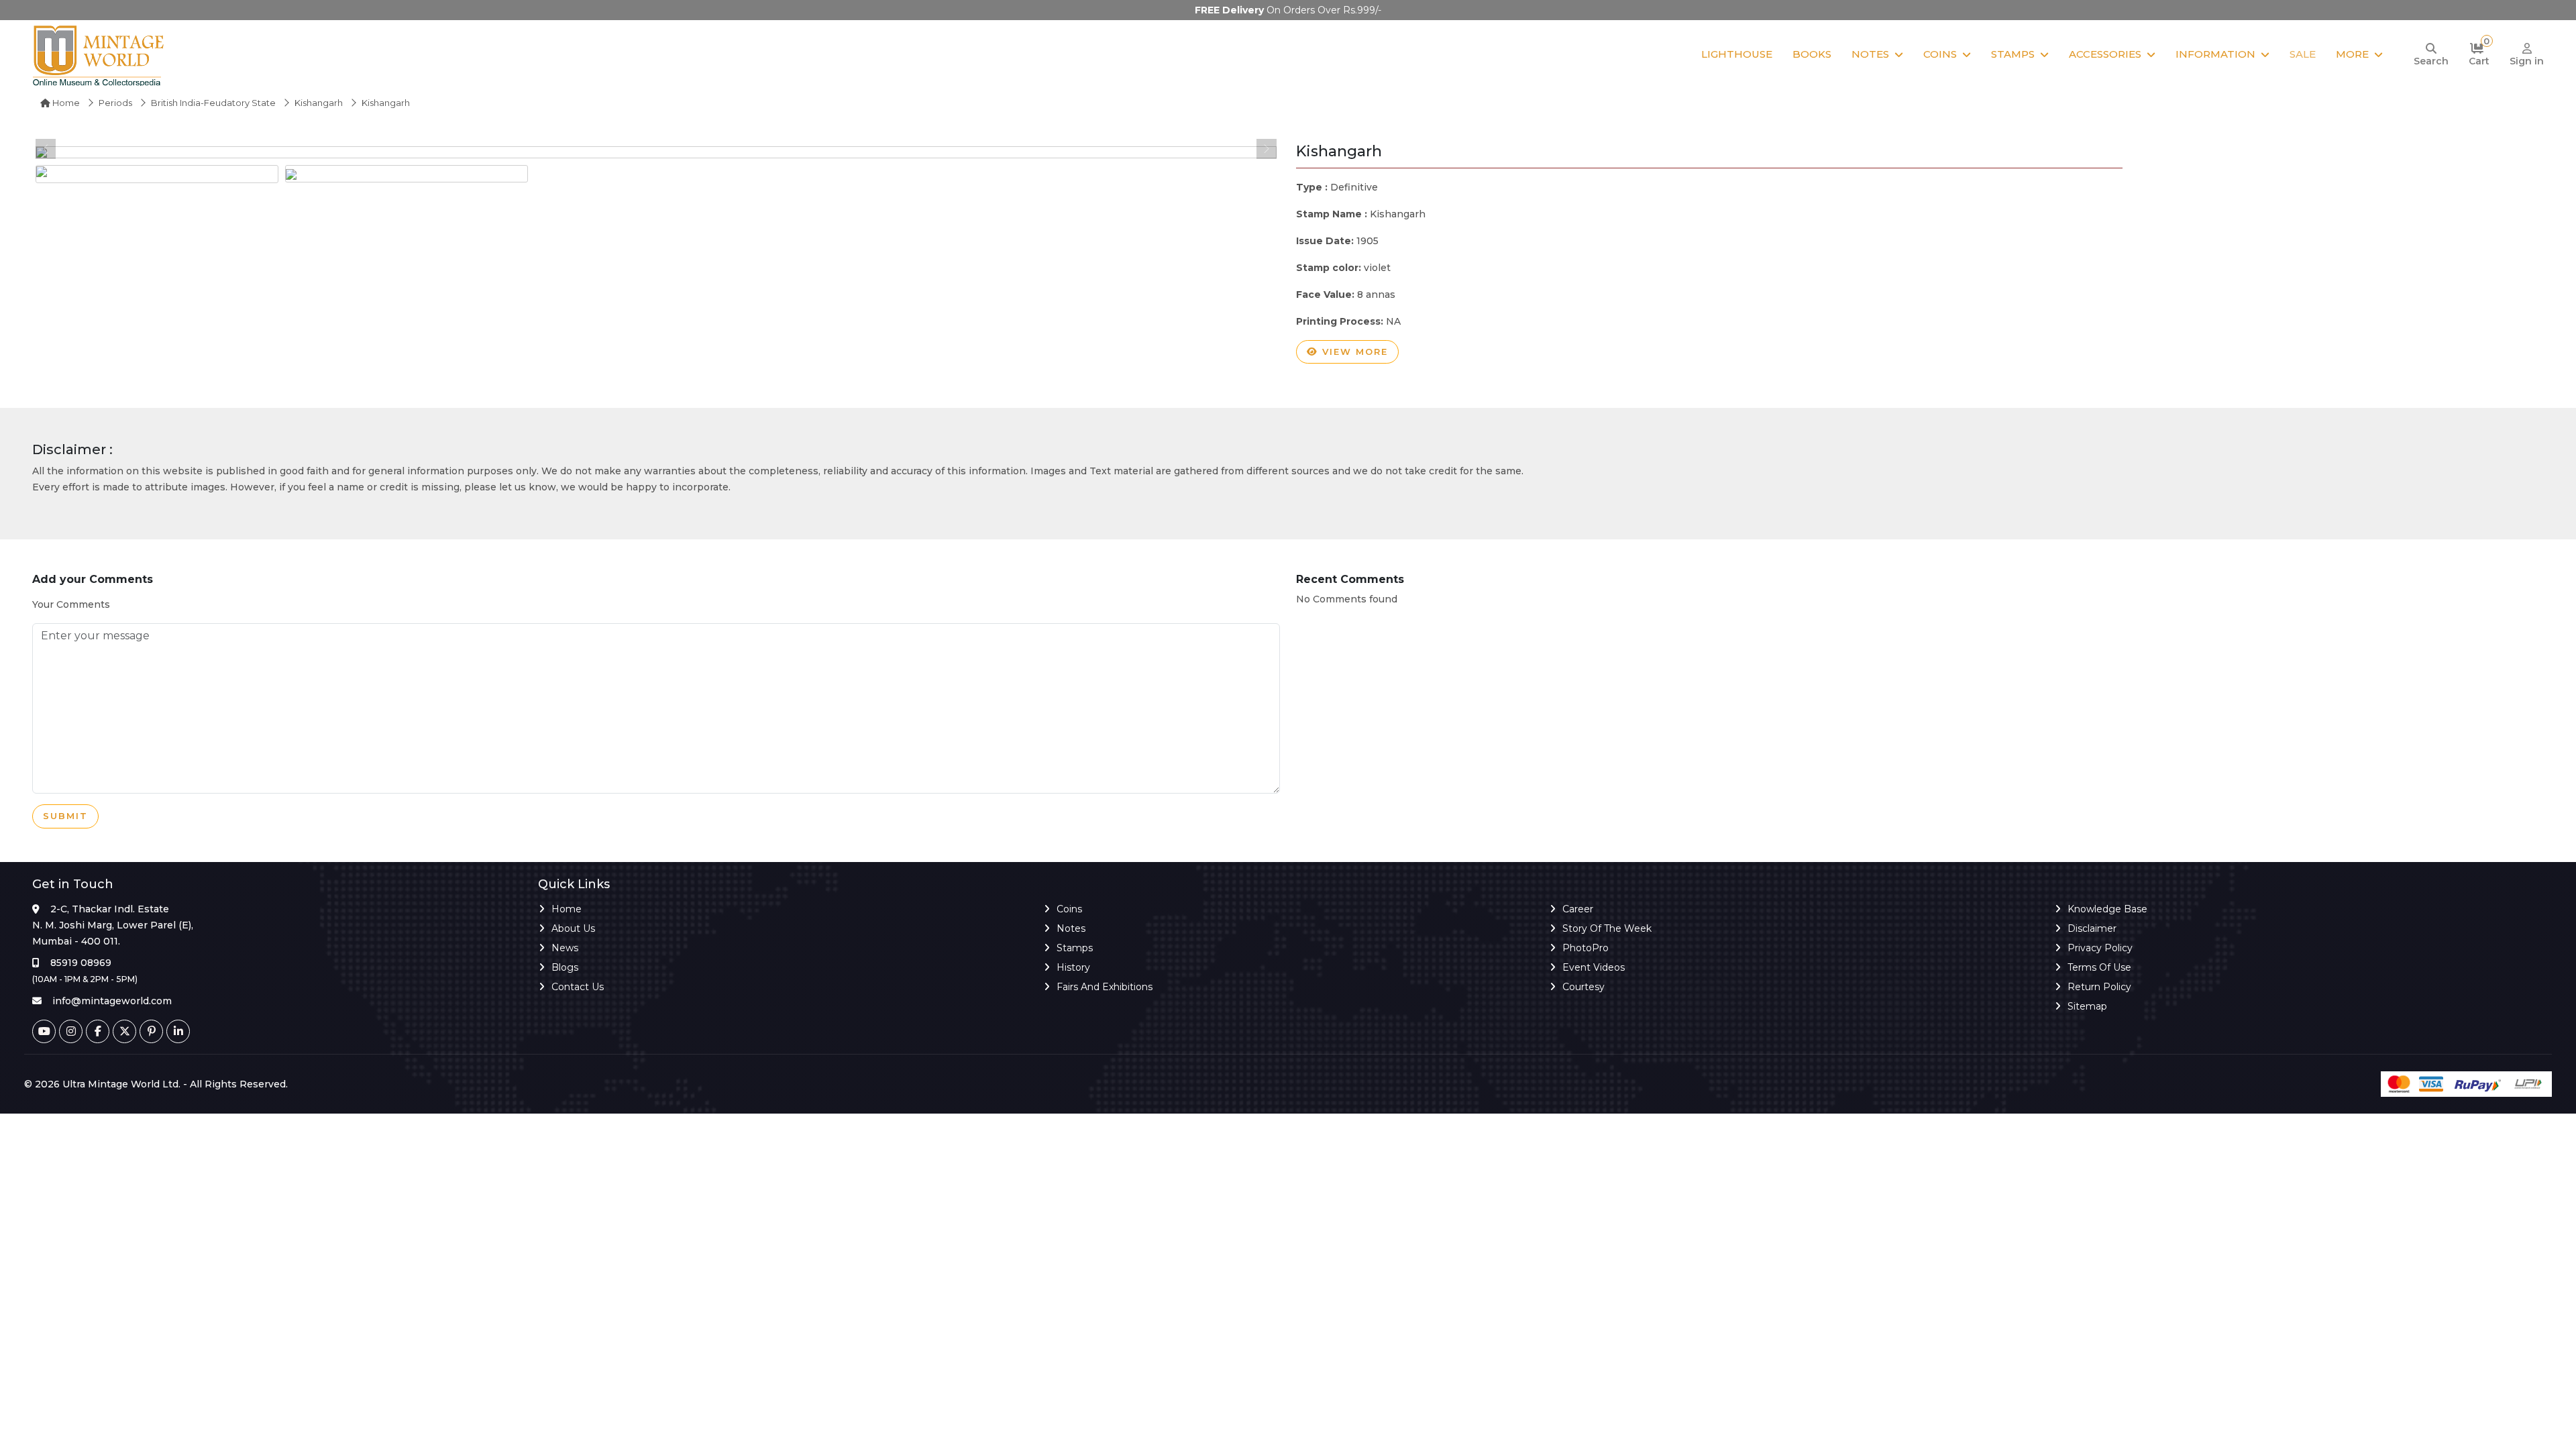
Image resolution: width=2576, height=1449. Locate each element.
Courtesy (1584, 987)
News (565, 948)
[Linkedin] (178, 1031)
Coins (1940, 54)
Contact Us (578, 987)
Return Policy (2099, 987)
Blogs (565, 967)
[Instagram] (71, 1031)
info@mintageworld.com (112, 1001)
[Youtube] (44, 1031)
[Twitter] (124, 1031)
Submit (65, 816)
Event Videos (1594, 967)
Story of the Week (1607, 928)
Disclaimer (2092, 928)
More (2352, 54)
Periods (115, 103)
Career (1578, 909)
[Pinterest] (151, 1031)
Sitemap (2087, 1006)
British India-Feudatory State (213, 103)
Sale (2303, 54)
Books (1812, 54)
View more (1353, 352)
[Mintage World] (99, 55)
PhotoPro (1586, 948)
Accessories (2105, 54)
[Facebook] (98, 1031)
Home (65, 103)
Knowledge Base (2107, 909)
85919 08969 (81, 963)
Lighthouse (1737, 54)
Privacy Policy (2100, 948)
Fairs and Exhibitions (1105, 987)
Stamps (2013, 54)
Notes (1870, 54)
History (1073, 967)
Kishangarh (319, 103)
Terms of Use (2099, 967)
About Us (573, 928)
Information (2215, 54)
